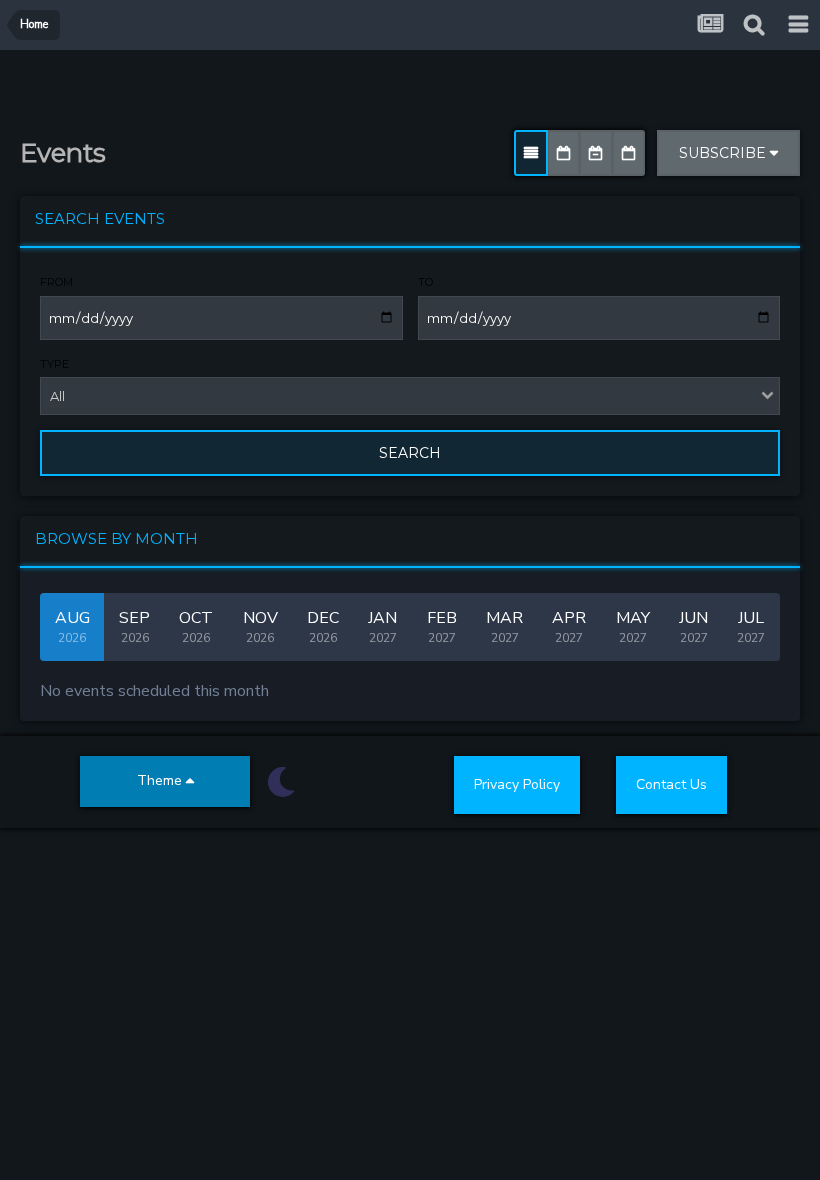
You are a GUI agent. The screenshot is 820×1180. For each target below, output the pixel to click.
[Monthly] (563, 153)
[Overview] (531, 153)
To (425, 282)
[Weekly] (596, 153)
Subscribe (724, 153)
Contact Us (671, 784)
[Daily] (628, 153)
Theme (161, 780)
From (56, 282)
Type (54, 364)
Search (410, 453)
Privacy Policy (517, 784)
